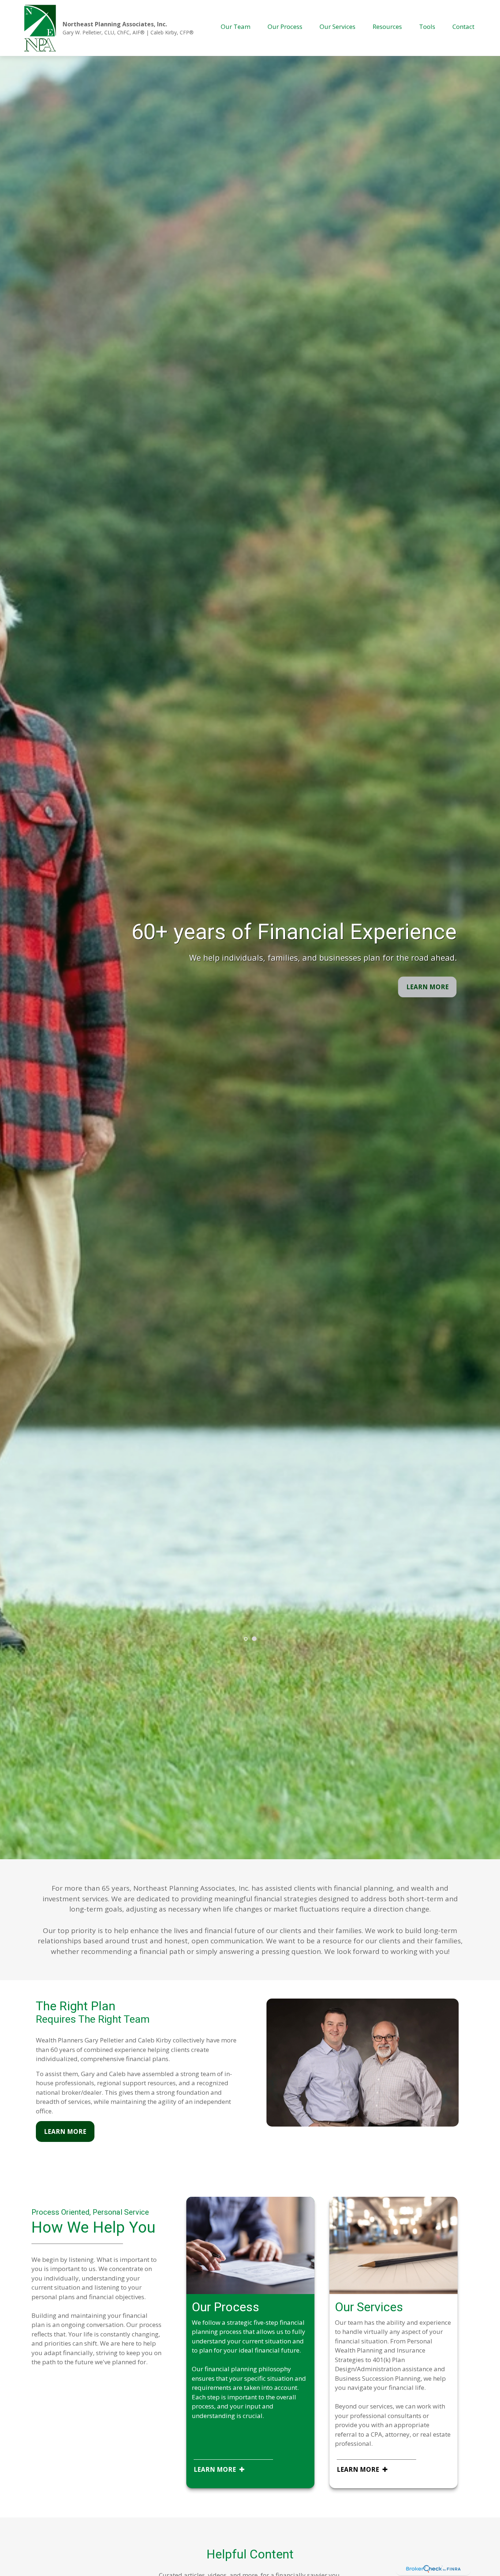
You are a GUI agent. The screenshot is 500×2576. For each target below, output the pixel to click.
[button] (236, 26)
